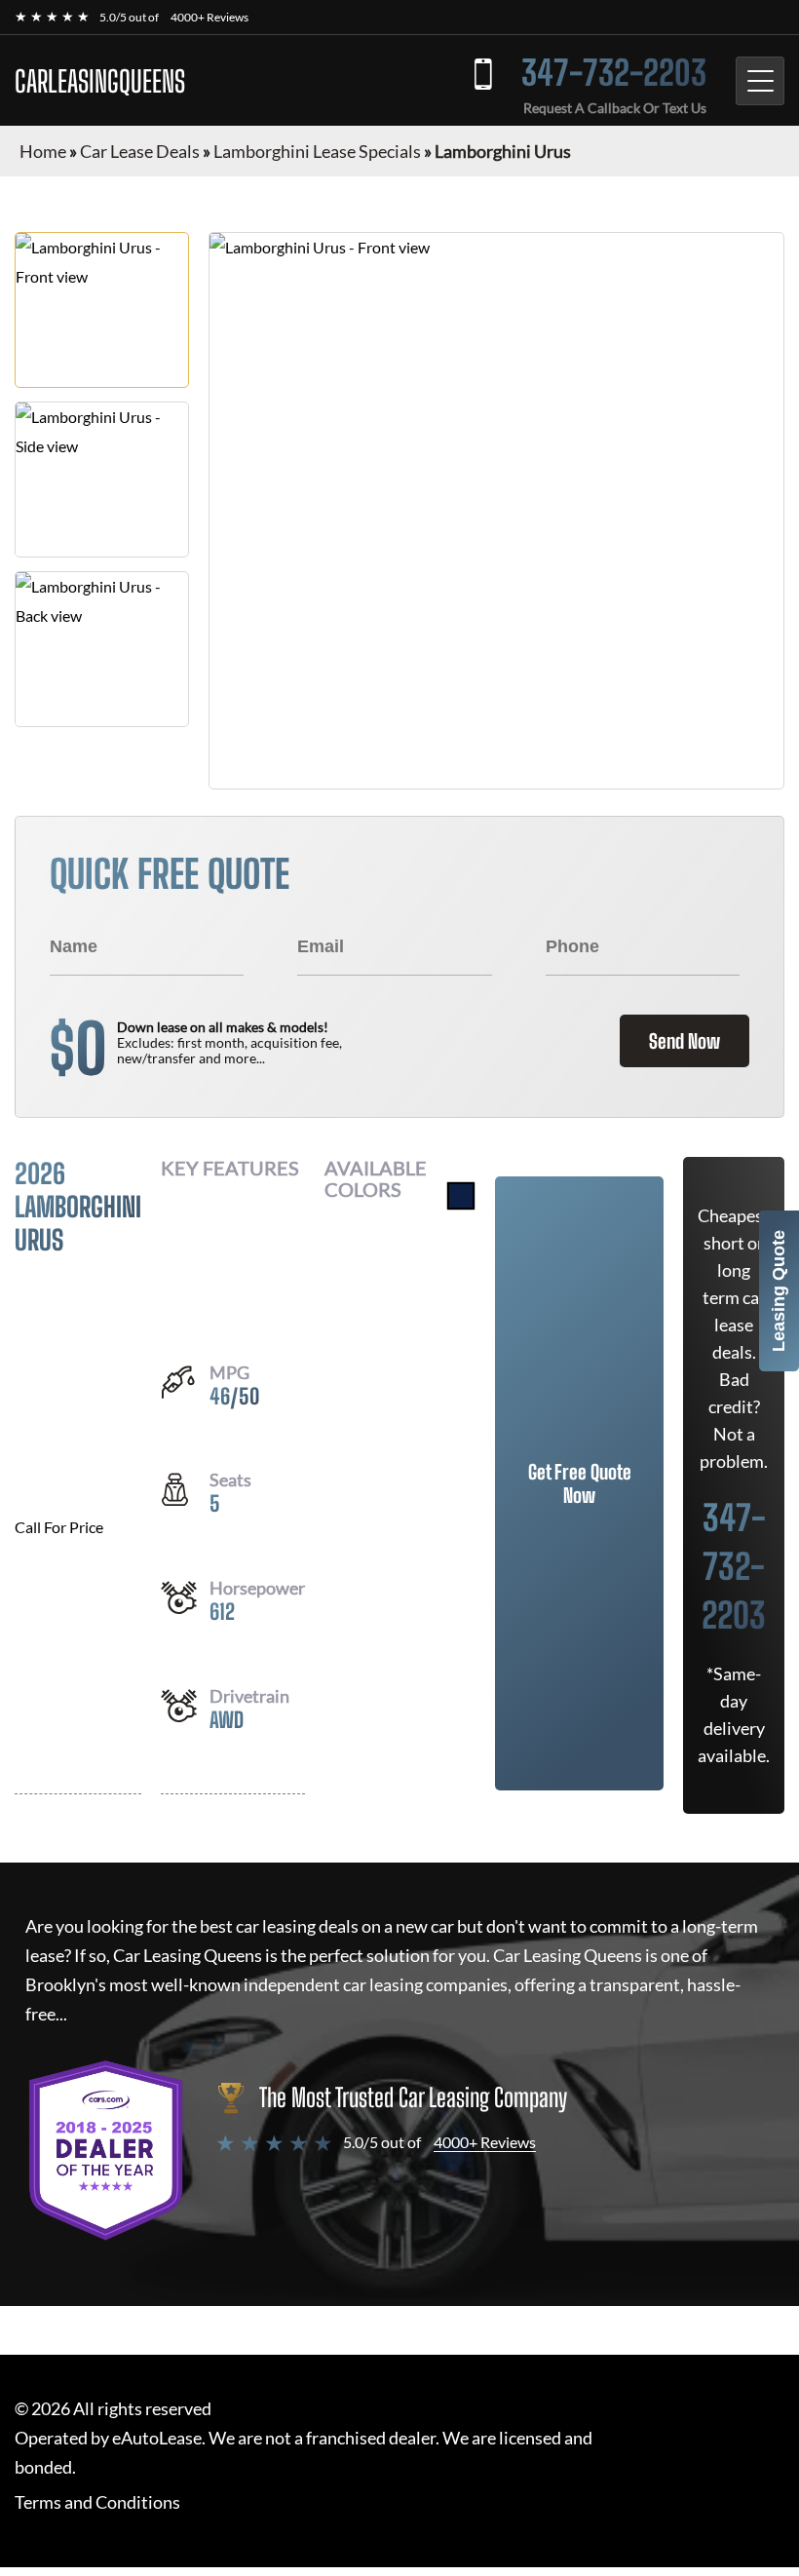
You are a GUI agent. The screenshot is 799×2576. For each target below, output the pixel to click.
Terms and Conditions (97, 2502)
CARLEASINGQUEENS (100, 81)
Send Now (685, 1041)
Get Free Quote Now (580, 1483)
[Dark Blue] (461, 1196)
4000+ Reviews (209, 17)
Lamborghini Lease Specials (317, 151)
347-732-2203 (614, 73)
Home (43, 151)
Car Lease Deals (140, 151)
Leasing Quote (779, 1291)
